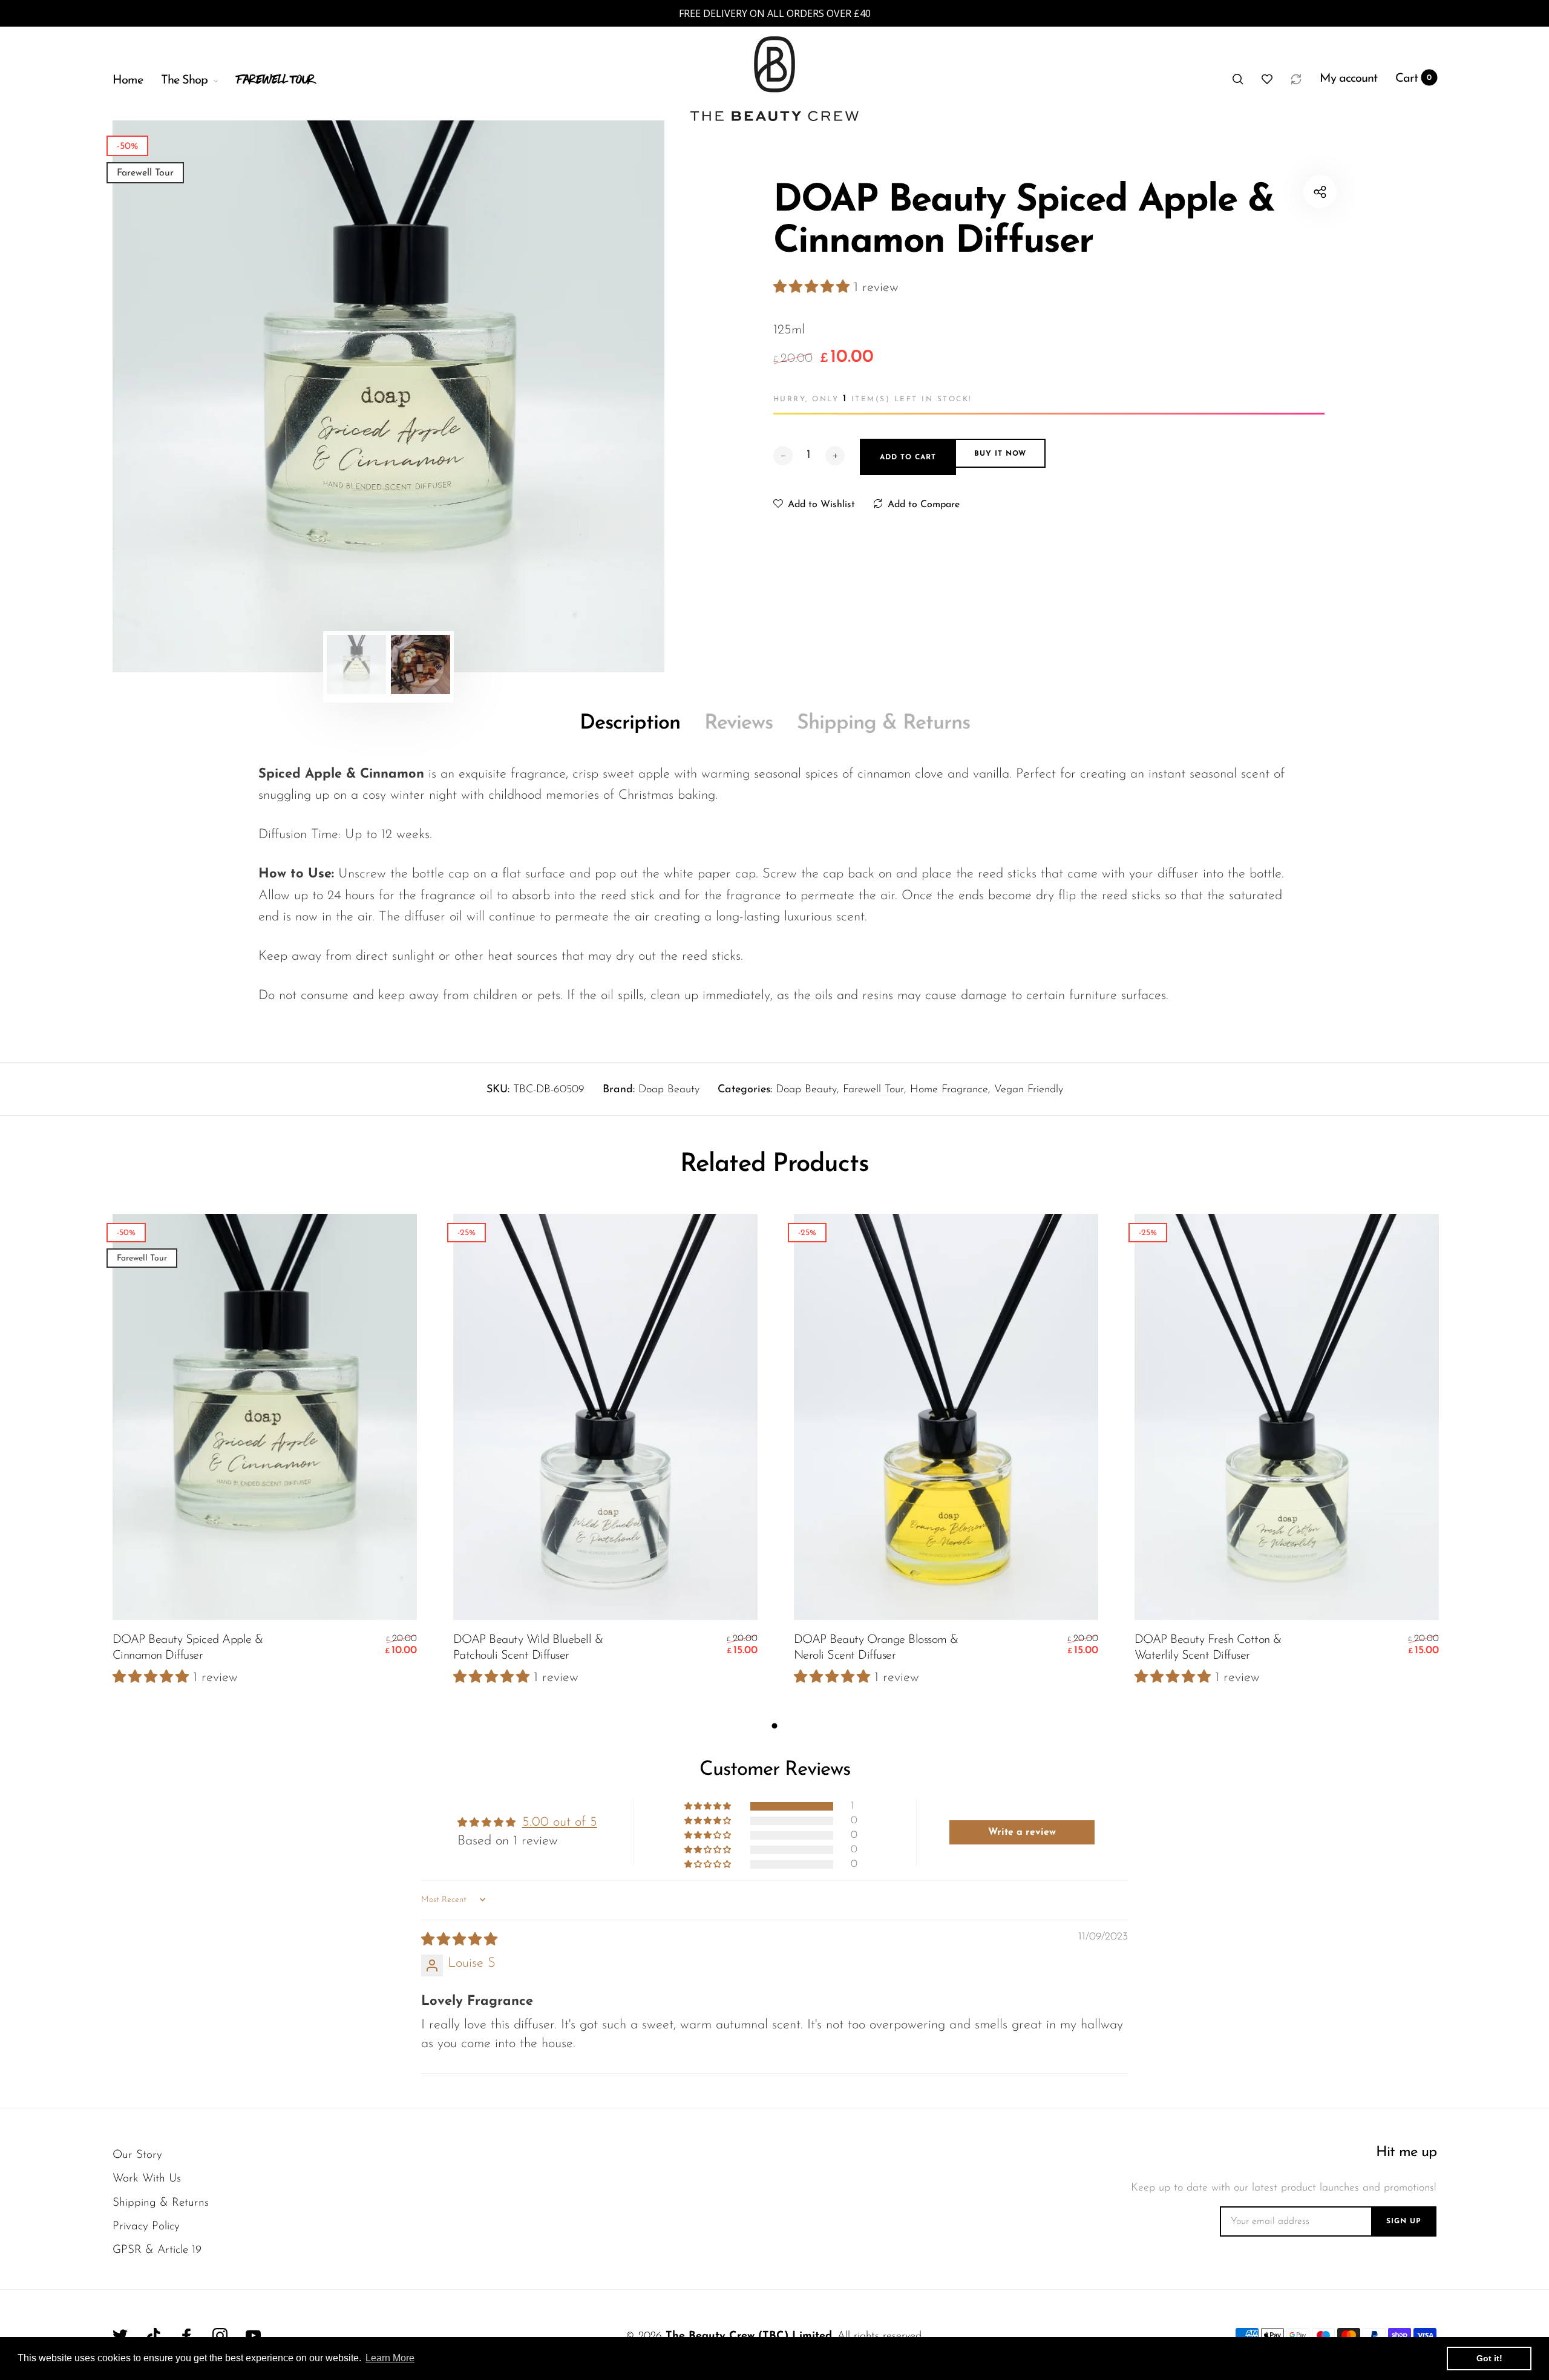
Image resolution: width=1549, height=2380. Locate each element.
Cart (1414, 79)
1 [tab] (775, 1726)
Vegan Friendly (1029, 1090)
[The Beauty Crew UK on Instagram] (220, 2336)
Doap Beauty (669, 1090)
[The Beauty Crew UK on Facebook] (187, 2336)
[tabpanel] (388, 396)
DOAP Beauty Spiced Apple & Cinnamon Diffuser (188, 1648)
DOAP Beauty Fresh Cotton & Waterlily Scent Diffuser (1208, 1648)
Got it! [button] (1489, 2358)
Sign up (1404, 2221)
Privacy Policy (146, 2227)
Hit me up (1406, 2152)
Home (128, 80)
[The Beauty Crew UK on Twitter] (120, 2336)
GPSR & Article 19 (157, 2250)
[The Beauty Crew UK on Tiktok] (153, 2336)
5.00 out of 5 (560, 1822)
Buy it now (1000, 454)
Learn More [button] (390, 2358)
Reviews (738, 723)
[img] (459, 1940)
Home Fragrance (949, 1090)
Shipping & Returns (883, 723)
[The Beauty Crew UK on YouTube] (253, 2336)
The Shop (184, 80)
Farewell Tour (873, 1090)
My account (1348, 79)
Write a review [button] (1022, 1832)
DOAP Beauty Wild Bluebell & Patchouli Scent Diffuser (528, 1648)
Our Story (137, 2155)
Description (630, 723)
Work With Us (147, 2179)
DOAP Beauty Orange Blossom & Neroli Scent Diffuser (876, 1648)
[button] (814, 288)
